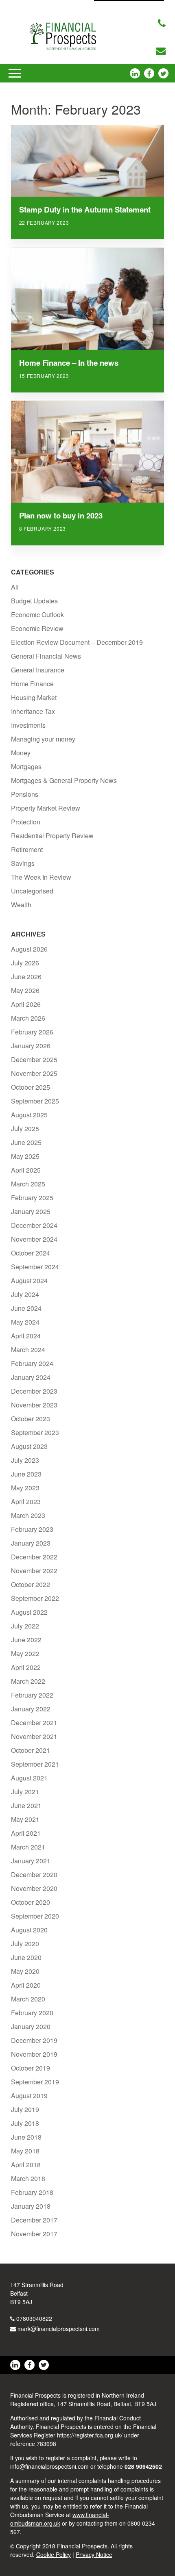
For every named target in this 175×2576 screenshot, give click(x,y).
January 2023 (31, 1543)
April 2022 (26, 1667)
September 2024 (35, 1267)
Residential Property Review (52, 836)
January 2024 (31, 1377)
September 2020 (35, 1916)
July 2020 (25, 1944)
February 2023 (32, 1529)
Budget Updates (34, 601)
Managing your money (43, 739)
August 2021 (29, 1778)
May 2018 (25, 2151)
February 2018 (32, 2192)
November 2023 (34, 1405)
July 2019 (25, 2109)
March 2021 (28, 1847)
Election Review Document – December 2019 (77, 642)
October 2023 (31, 1419)
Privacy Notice (94, 2554)
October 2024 (31, 1253)
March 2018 (28, 2178)
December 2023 (34, 1391)
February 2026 (32, 1032)
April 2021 (26, 1833)
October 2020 (31, 1902)
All (15, 587)
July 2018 (25, 2123)
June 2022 (26, 1640)
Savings (23, 863)
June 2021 (26, 1805)
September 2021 (35, 1764)
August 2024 (29, 1280)
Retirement (27, 849)
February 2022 (32, 1695)
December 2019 (34, 2040)
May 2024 (25, 1322)
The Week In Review (41, 877)
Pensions (25, 794)
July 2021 (25, 1792)
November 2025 (34, 1073)
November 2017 (34, 2234)
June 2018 (26, 2137)
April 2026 (26, 1004)
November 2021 (34, 1736)
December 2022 (34, 1557)
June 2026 (26, 977)
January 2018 (31, 2206)
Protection (26, 822)
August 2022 (29, 1612)
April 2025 (26, 1170)
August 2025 (29, 1115)
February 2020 (32, 2013)
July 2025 (25, 1129)
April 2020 (26, 1985)
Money (21, 753)
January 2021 (31, 1861)
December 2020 (34, 1875)
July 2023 (25, 1460)
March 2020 (28, 1999)
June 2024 (26, 1308)
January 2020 (31, 2026)
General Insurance (38, 670)
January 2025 (31, 1211)
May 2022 (25, 1653)
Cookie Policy (54, 2554)
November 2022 (34, 1571)
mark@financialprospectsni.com (59, 2329)
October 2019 (31, 2068)
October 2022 (31, 1584)
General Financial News (46, 656)
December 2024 (34, 1225)
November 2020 (34, 1888)
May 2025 (25, 1156)
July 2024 (25, 1294)
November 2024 (34, 1239)
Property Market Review (46, 808)
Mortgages (26, 767)
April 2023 (26, 1502)
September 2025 (35, 1101)
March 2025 (28, 1184)
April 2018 (26, 2165)
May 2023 (25, 1488)
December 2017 (34, 2220)
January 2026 (31, 1046)
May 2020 (25, 1971)
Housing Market (34, 697)
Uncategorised (32, 891)
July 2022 (25, 1626)
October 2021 (31, 1750)
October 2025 (31, 1087)
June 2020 (26, 1957)
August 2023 (29, 1446)
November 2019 (34, 2054)
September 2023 (35, 1432)
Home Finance (32, 684)
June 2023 (26, 1474)
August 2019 (29, 2096)
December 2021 (34, 1723)
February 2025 (32, 1198)
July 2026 (25, 963)
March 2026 (28, 1018)
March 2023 (28, 1515)
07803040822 (34, 2318)
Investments (28, 725)
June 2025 (26, 1142)
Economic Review (37, 628)
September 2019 (35, 2082)
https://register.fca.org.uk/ (90, 2435)
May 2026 (25, 990)
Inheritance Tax (33, 711)
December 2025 (34, 1059)
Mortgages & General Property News (64, 780)
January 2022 (31, 1709)
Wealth (21, 905)
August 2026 (29, 949)
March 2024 (28, 1350)
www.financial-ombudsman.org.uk (60, 2519)
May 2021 (25, 1819)
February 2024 (32, 1363)
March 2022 (28, 1681)
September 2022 (35, 1598)
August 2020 (29, 1930)
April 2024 (26, 1336)
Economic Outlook (37, 615)
